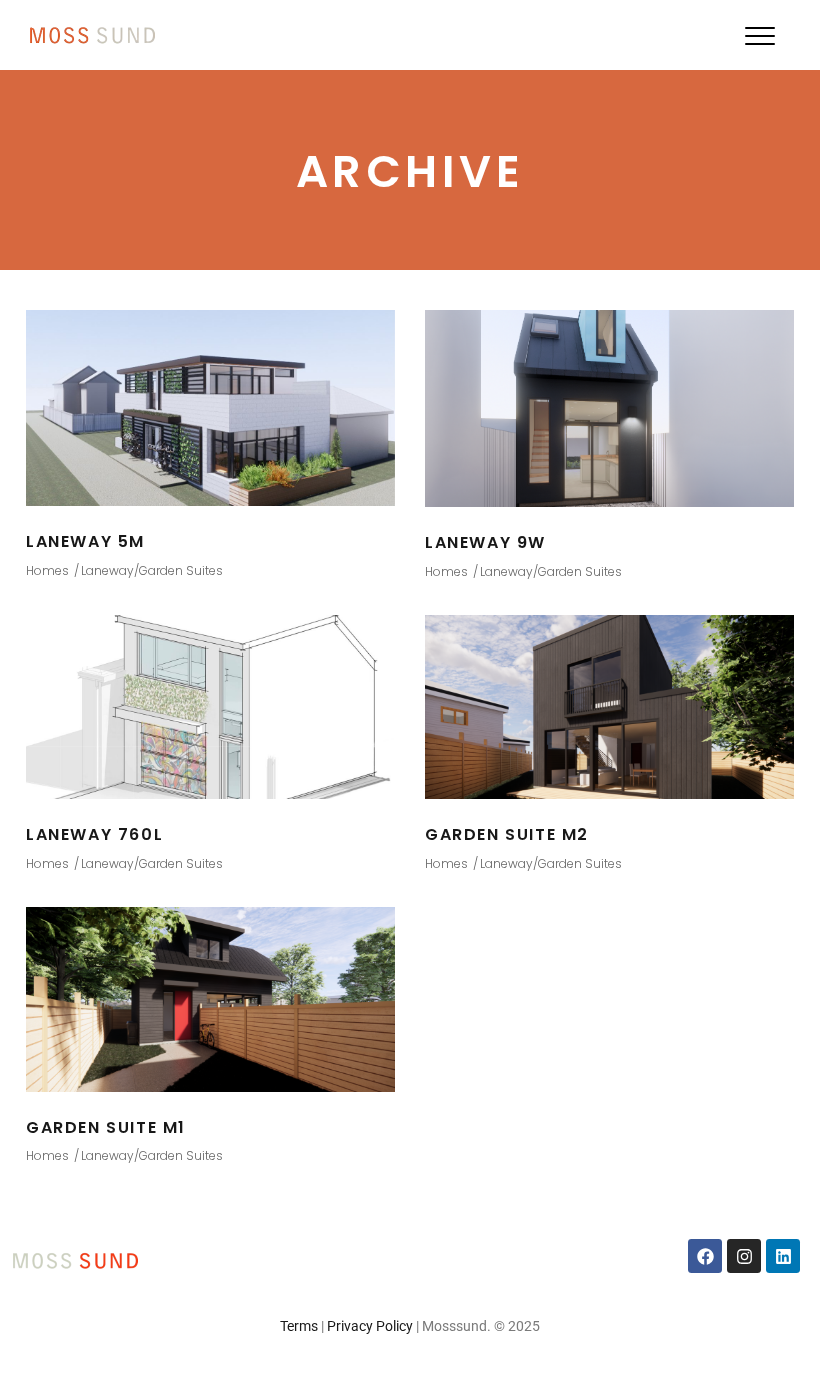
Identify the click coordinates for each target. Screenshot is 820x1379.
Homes (47, 570)
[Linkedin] (783, 1256)
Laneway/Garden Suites (152, 570)
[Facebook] (705, 1256)
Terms (299, 1326)
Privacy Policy (370, 1326)
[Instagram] (744, 1256)
